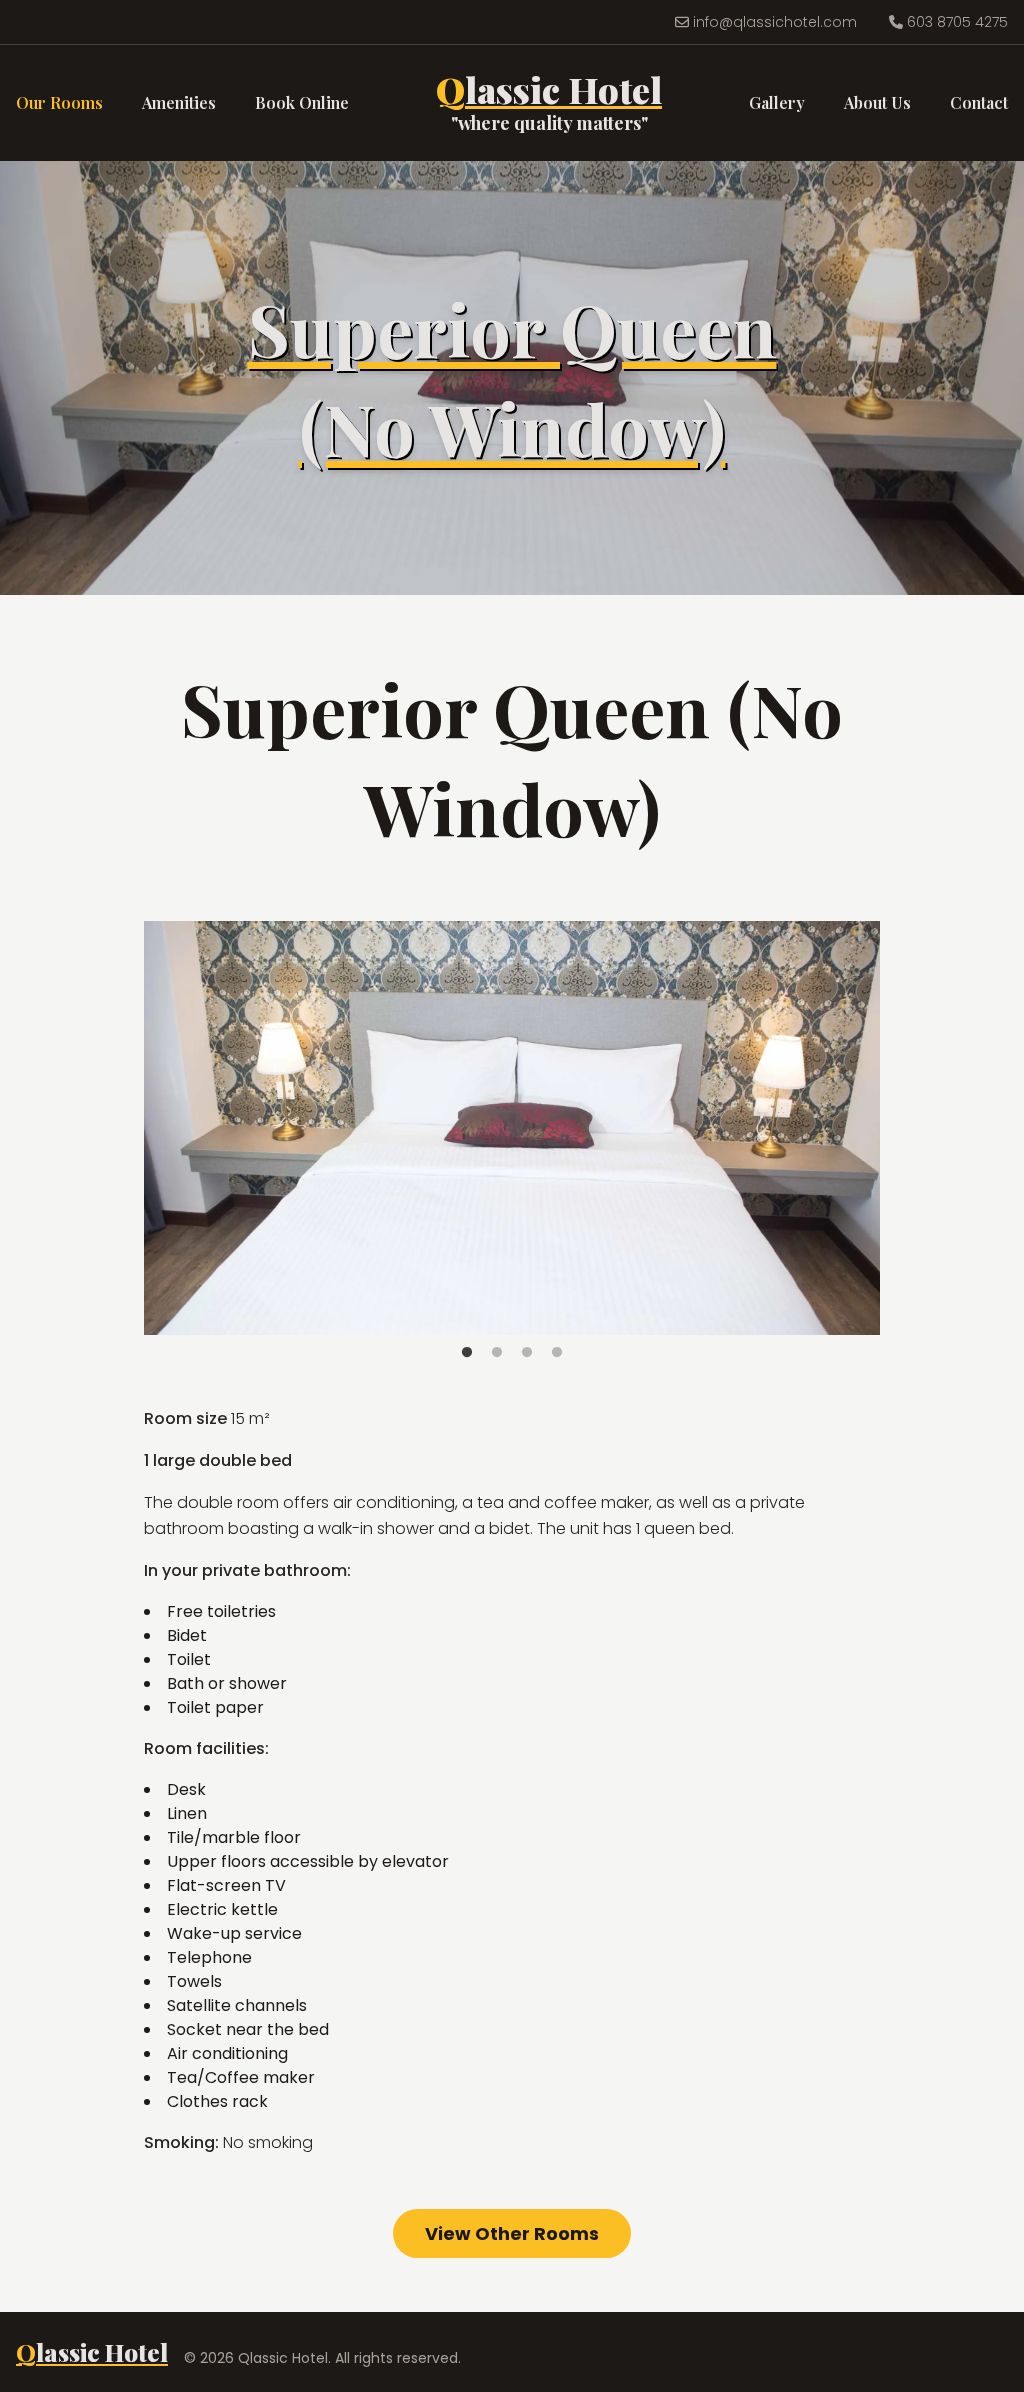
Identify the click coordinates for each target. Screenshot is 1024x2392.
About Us (877, 102)
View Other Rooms (512, 2233)
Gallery (777, 102)
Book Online (302, 102)
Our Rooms (59, 102)
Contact (979, 102)
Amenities (179, 102)
